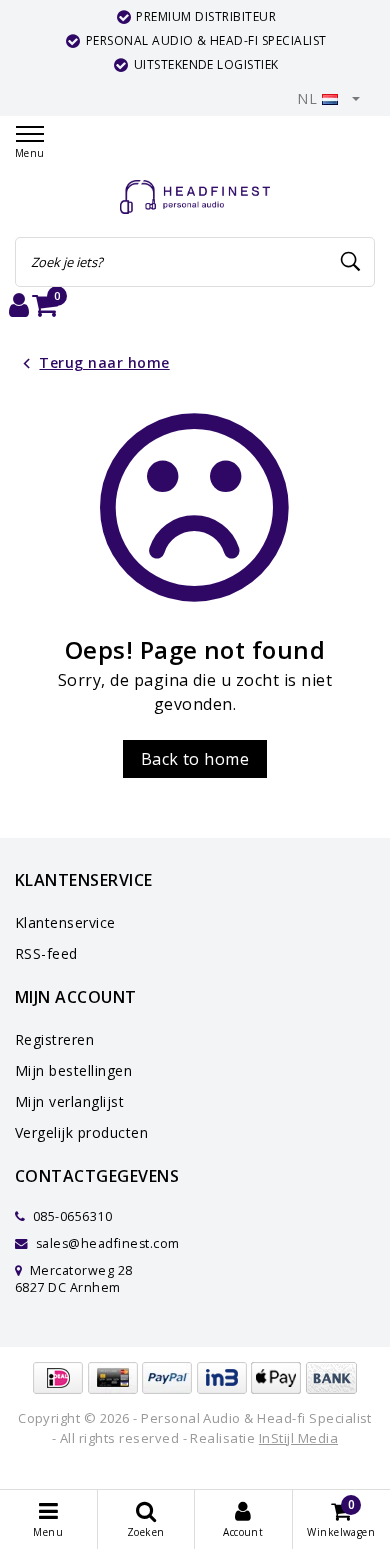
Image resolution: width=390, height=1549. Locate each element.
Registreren (54, 1039)
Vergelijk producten (81, 1132)
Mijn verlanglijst (69, 1101)
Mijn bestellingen (73, 1070)
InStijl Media (298, 1438)
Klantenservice (65, 922)
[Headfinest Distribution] (195, 197)
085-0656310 (70, 1216)
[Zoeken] (351, 262)
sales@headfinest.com (108, 1243)
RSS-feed (46, 953)
